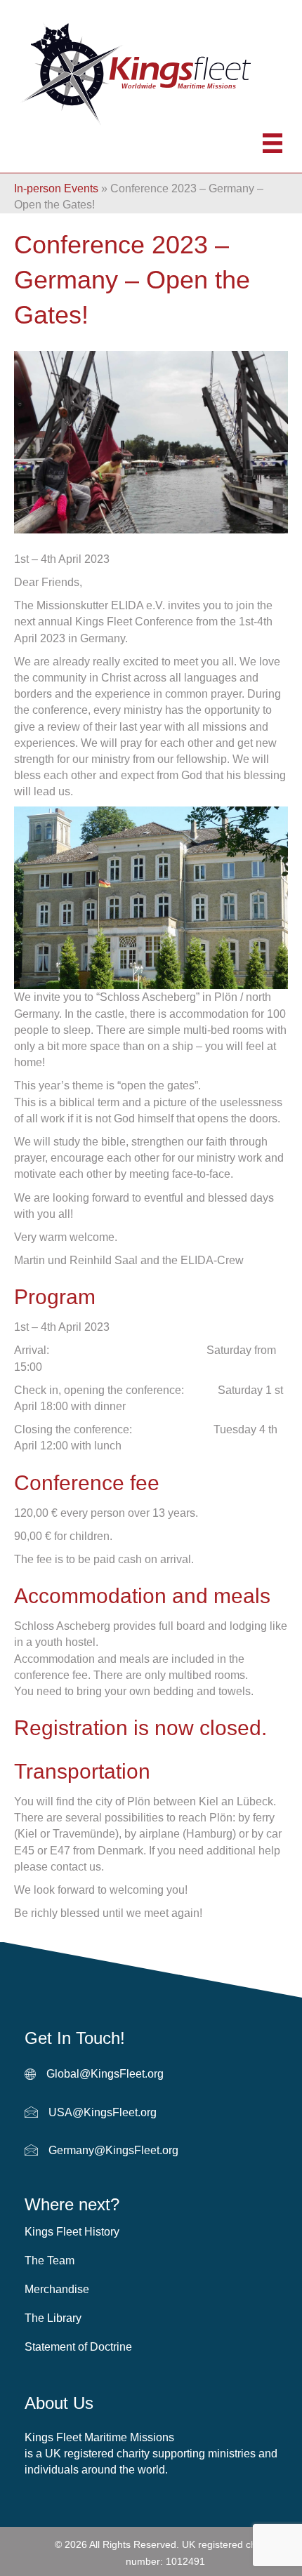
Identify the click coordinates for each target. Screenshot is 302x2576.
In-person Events (56, 188)
